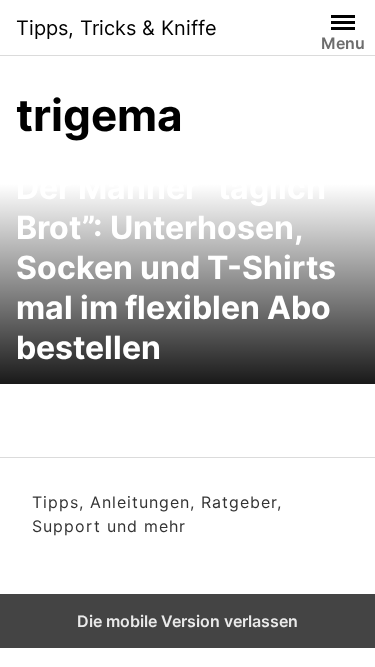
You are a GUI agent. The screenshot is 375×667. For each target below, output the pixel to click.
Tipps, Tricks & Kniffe (116, 28)
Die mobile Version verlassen (187, 621)
